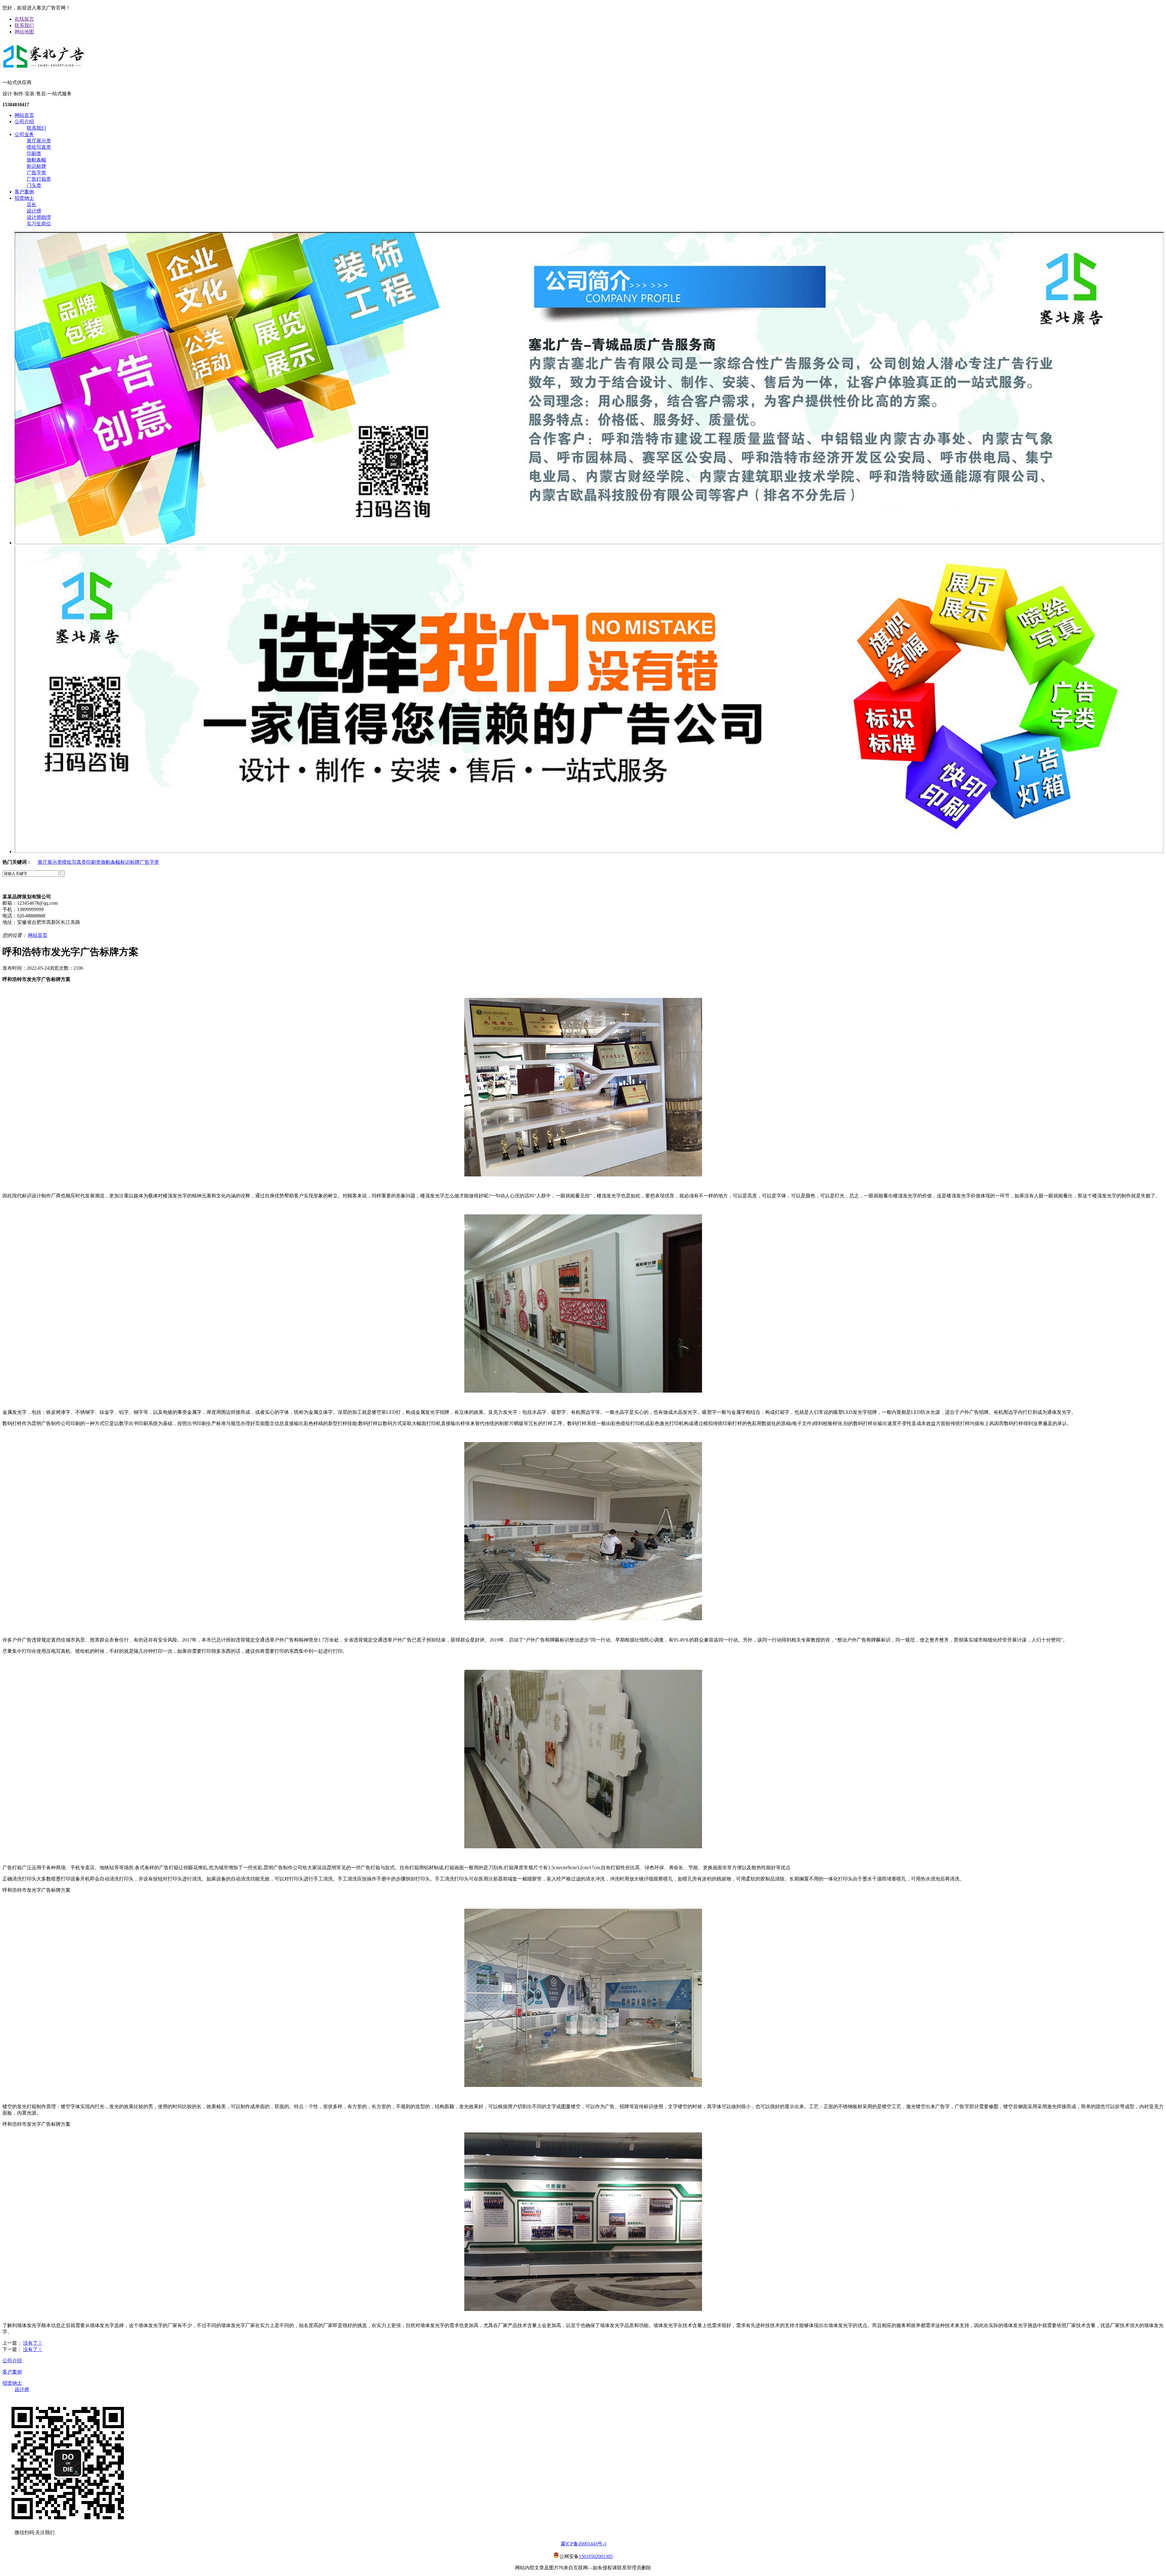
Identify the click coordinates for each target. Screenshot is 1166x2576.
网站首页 (24, 115)
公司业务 (24, 134)
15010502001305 (596, 2556)
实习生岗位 (39, 224)
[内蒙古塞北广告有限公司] (44, 69)
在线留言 (24, 19)
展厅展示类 (39, 141)
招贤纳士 (24, 198)
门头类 (34, 185)
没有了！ (33, 2343)
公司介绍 (24, 122)
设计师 (34, 211)
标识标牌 (36, 166)
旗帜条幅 (36, 160)
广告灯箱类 (39, 179)
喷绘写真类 (39, 147)
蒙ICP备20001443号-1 (584, 2544)
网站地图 (24, 32)
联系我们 (24, 25)
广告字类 (36, 173)
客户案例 (24, 192)
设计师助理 (39, 217)
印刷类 (34, 153)
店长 (32, 204)
